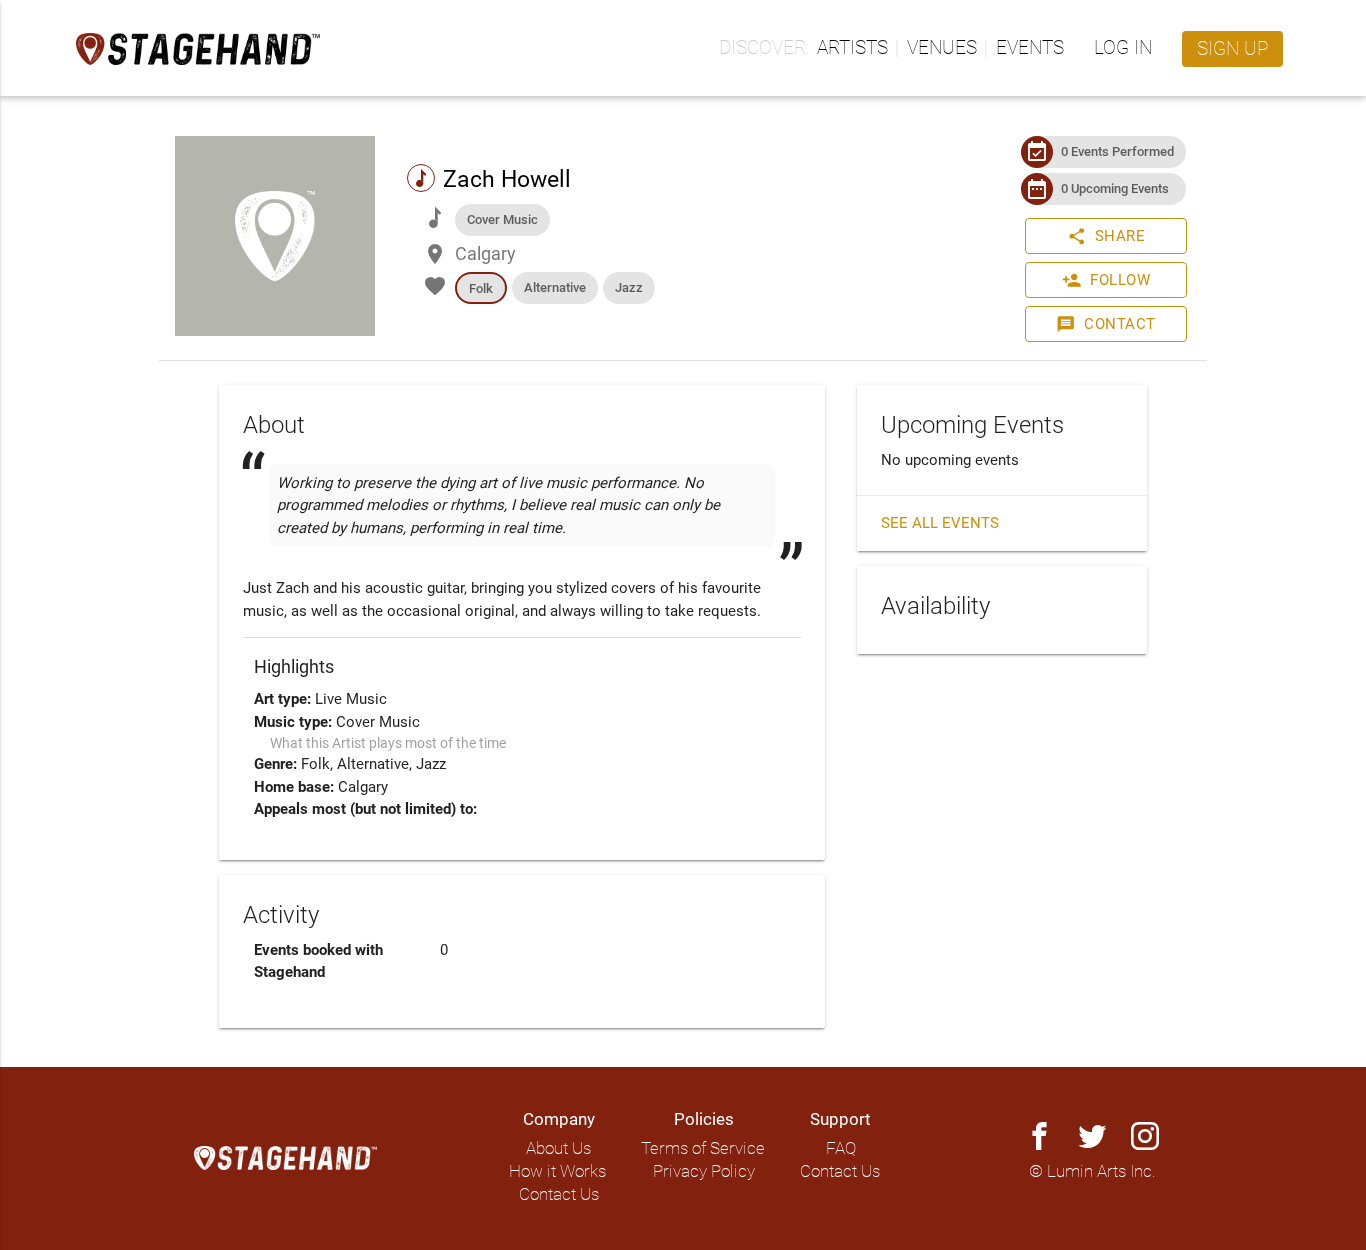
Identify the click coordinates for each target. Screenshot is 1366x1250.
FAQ (841, 1148)
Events (1030, 48)
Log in (1123, 48)
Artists (852, 48)
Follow (1106, 280)
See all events (940, 523)
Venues (942, 48)
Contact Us (559, 1194)
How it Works (557, 1171)
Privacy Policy (704, 1171)
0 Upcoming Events (1115, 188)
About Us (558, 1148)
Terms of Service (703, 1148)
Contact (1106, 324)
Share (1106, 236)
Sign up (1232, 49)
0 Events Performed (1117, 151)
